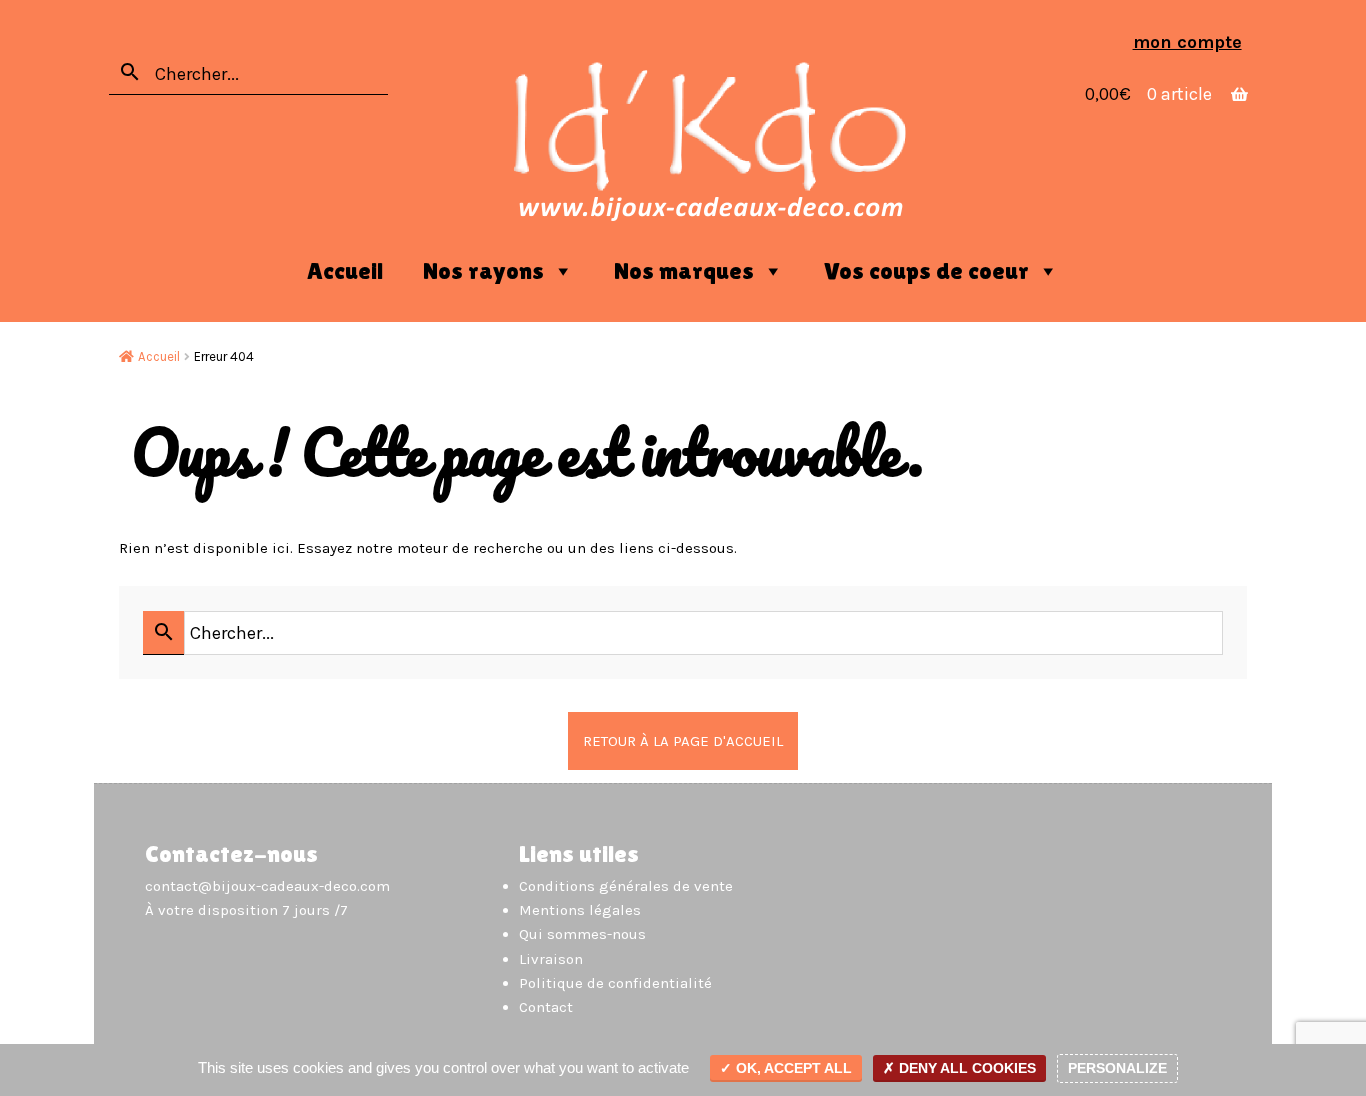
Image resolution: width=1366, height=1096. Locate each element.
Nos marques (684, 270)
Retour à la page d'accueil (683, 741)
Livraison (551, 959)
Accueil (345, 270)
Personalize (1117, 1068)
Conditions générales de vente (626, 886)
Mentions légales (580, 910)
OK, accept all (792, 1068)
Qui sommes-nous (582, 934)
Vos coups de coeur (926, 270)
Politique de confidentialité (615, 983)
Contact (546, 1007)
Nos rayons (483, 270)
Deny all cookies (965, 1068)
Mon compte (1187, 42)
